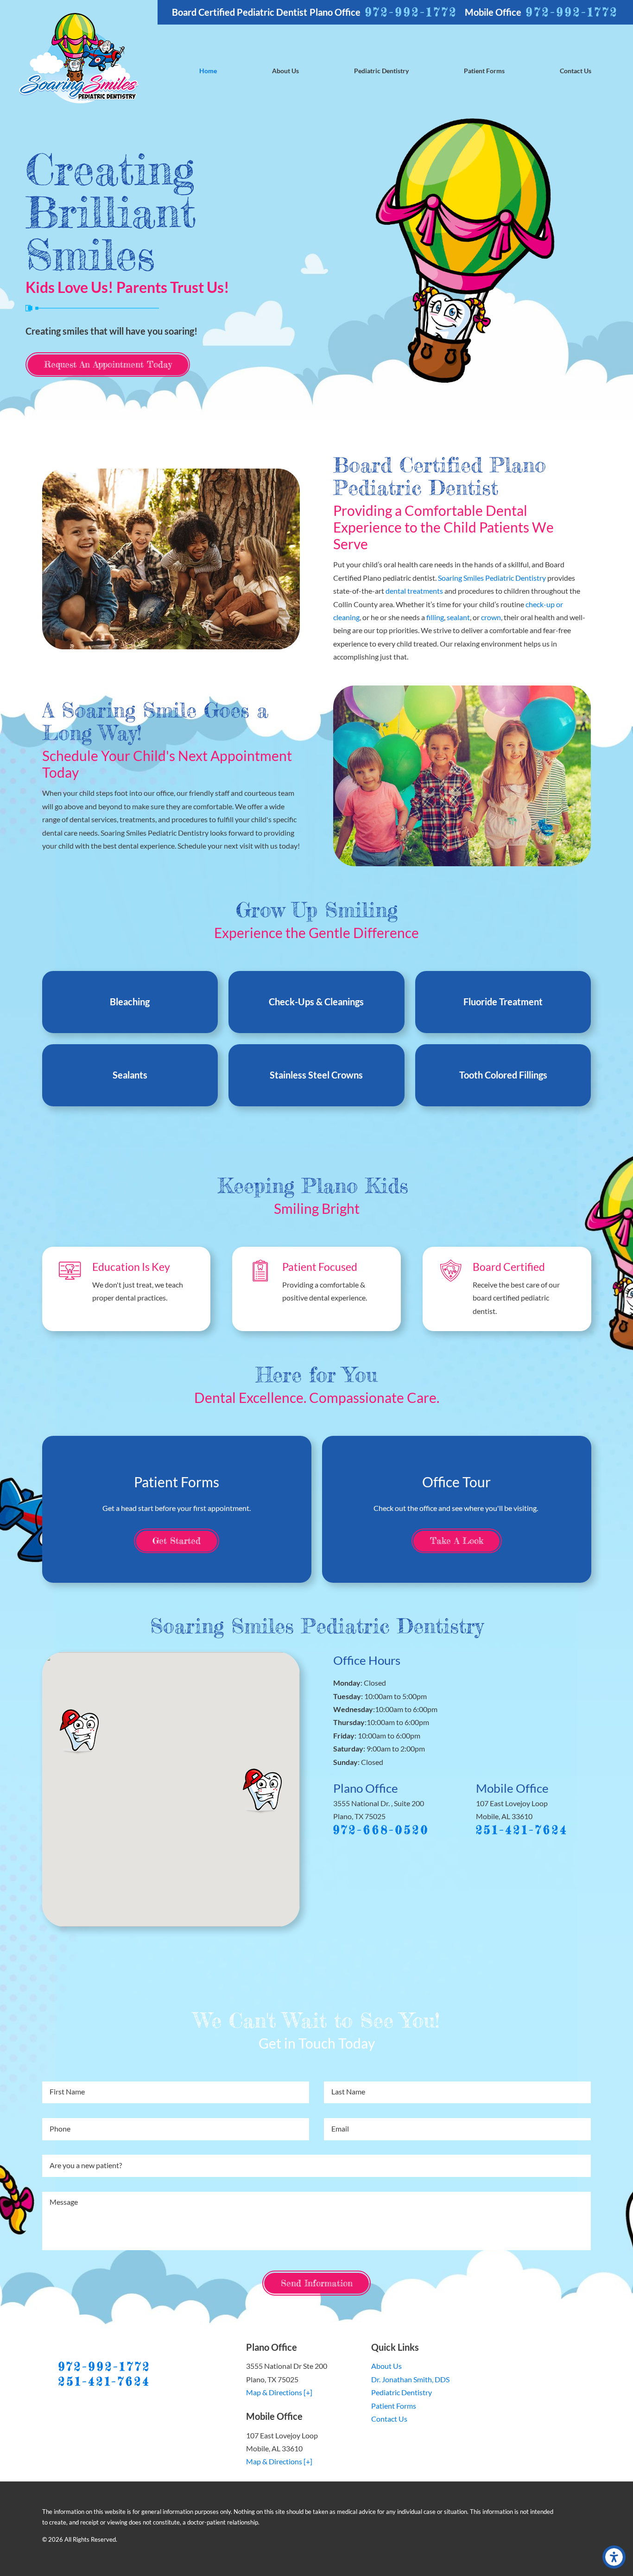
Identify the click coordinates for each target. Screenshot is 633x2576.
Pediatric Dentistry (402, 2392)
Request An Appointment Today (108, 364)
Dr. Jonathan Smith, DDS (410, 2379)
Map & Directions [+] (279, 2392)
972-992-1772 (411, 12)
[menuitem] (208, 71)
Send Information (317, 2283)
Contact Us (389, 2419)
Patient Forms (394, 2406)
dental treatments (414, 591)
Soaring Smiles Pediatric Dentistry (492, 578)
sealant (458, 617)
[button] (614, 2557)
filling (435, 617)
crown (491, 617)
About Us (386, 2366)
